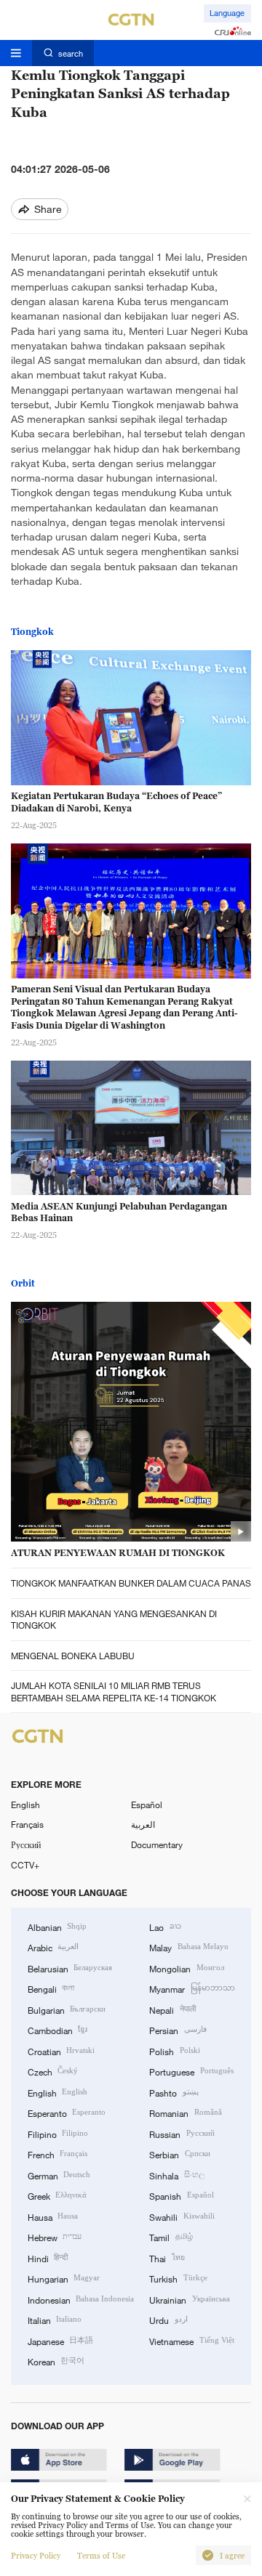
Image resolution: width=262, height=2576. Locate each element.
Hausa (53, 2216)
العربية (143, 1824)
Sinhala (176, 2175)
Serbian (179, 2154)
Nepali (172, 2009)
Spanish (181, 2195)
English (25, 1805)
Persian (178, 2030)
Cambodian (57, 2030)
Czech (53, 2071)
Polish (174, 2051)
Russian (182, 2134)
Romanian (185, 2113)
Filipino (58, 2134)
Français (27, 1824)
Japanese (60, 2341)
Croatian (61, 2051)
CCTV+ (25, 1865)
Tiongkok (32, 632)
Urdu (168, 2320)
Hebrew (55, 2237)
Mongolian (186, 1968)
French (57, 2154)
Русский (26, 1844)
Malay (188, 1947)
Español (147, 1805)
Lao (165, 1927)
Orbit (23, 1283)
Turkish (178, 2278)
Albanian (57, 1927)
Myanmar (192, 1988)
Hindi (48, 2258)
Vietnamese (191, 2341)
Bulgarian (67, 2009)
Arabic (53, 1947)
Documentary (157, 1844)
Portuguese (191, 2071)
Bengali (51, 1988)
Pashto (174, 2092)
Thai (167, 2258)
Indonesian (81, 2299)
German (59, 2175)
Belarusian (70, 1968)
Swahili (182, 2216)
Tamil (171, 2237)
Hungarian (64, 2278)
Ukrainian (189, 2299)
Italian (55, 2320)
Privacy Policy (36, 2556)
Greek (57, 2195)
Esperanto (67, 2113)
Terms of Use (101, 2556)
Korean (56, 2361)
